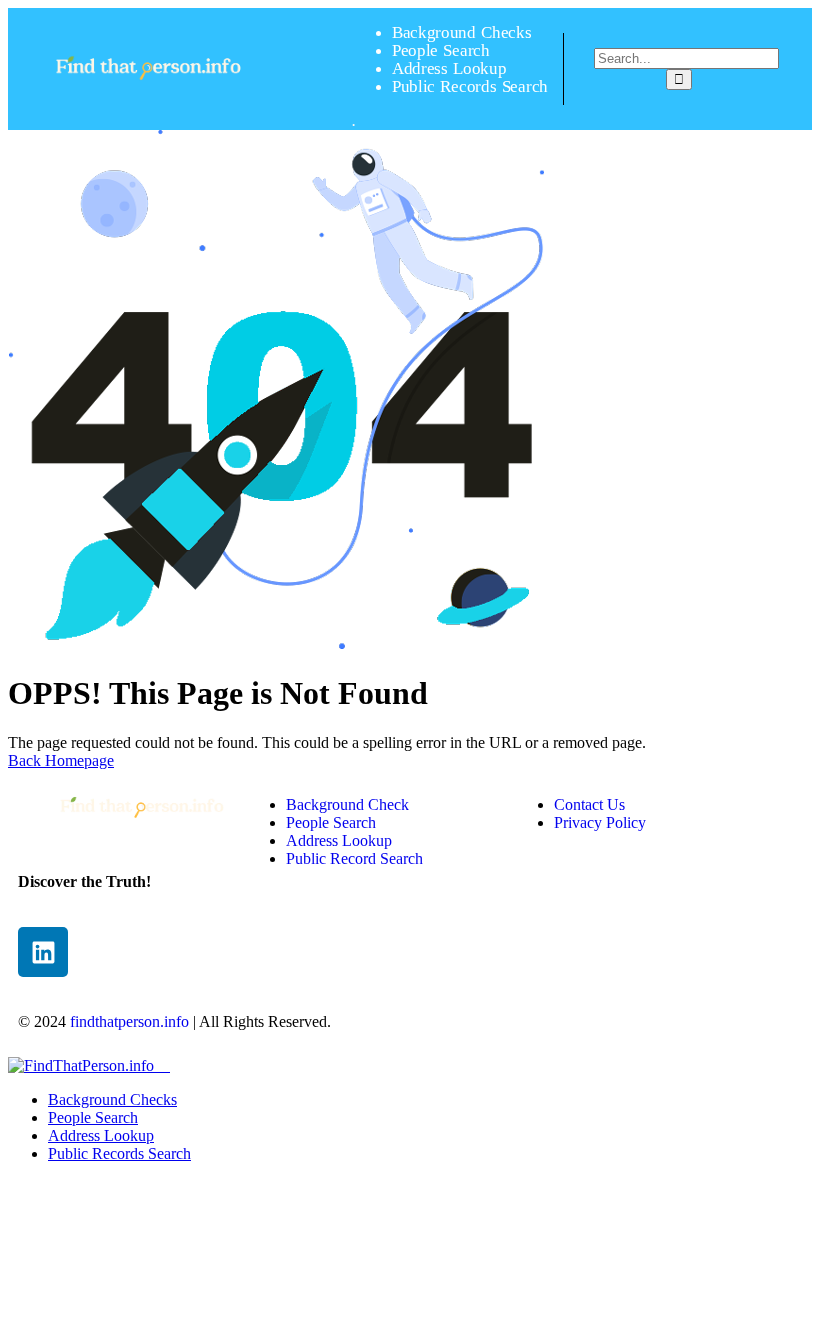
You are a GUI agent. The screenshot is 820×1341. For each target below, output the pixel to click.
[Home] (142, 827)
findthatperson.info (129, 1021)
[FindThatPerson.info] (148, 91)
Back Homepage (61, 760)
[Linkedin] (43, 952)
